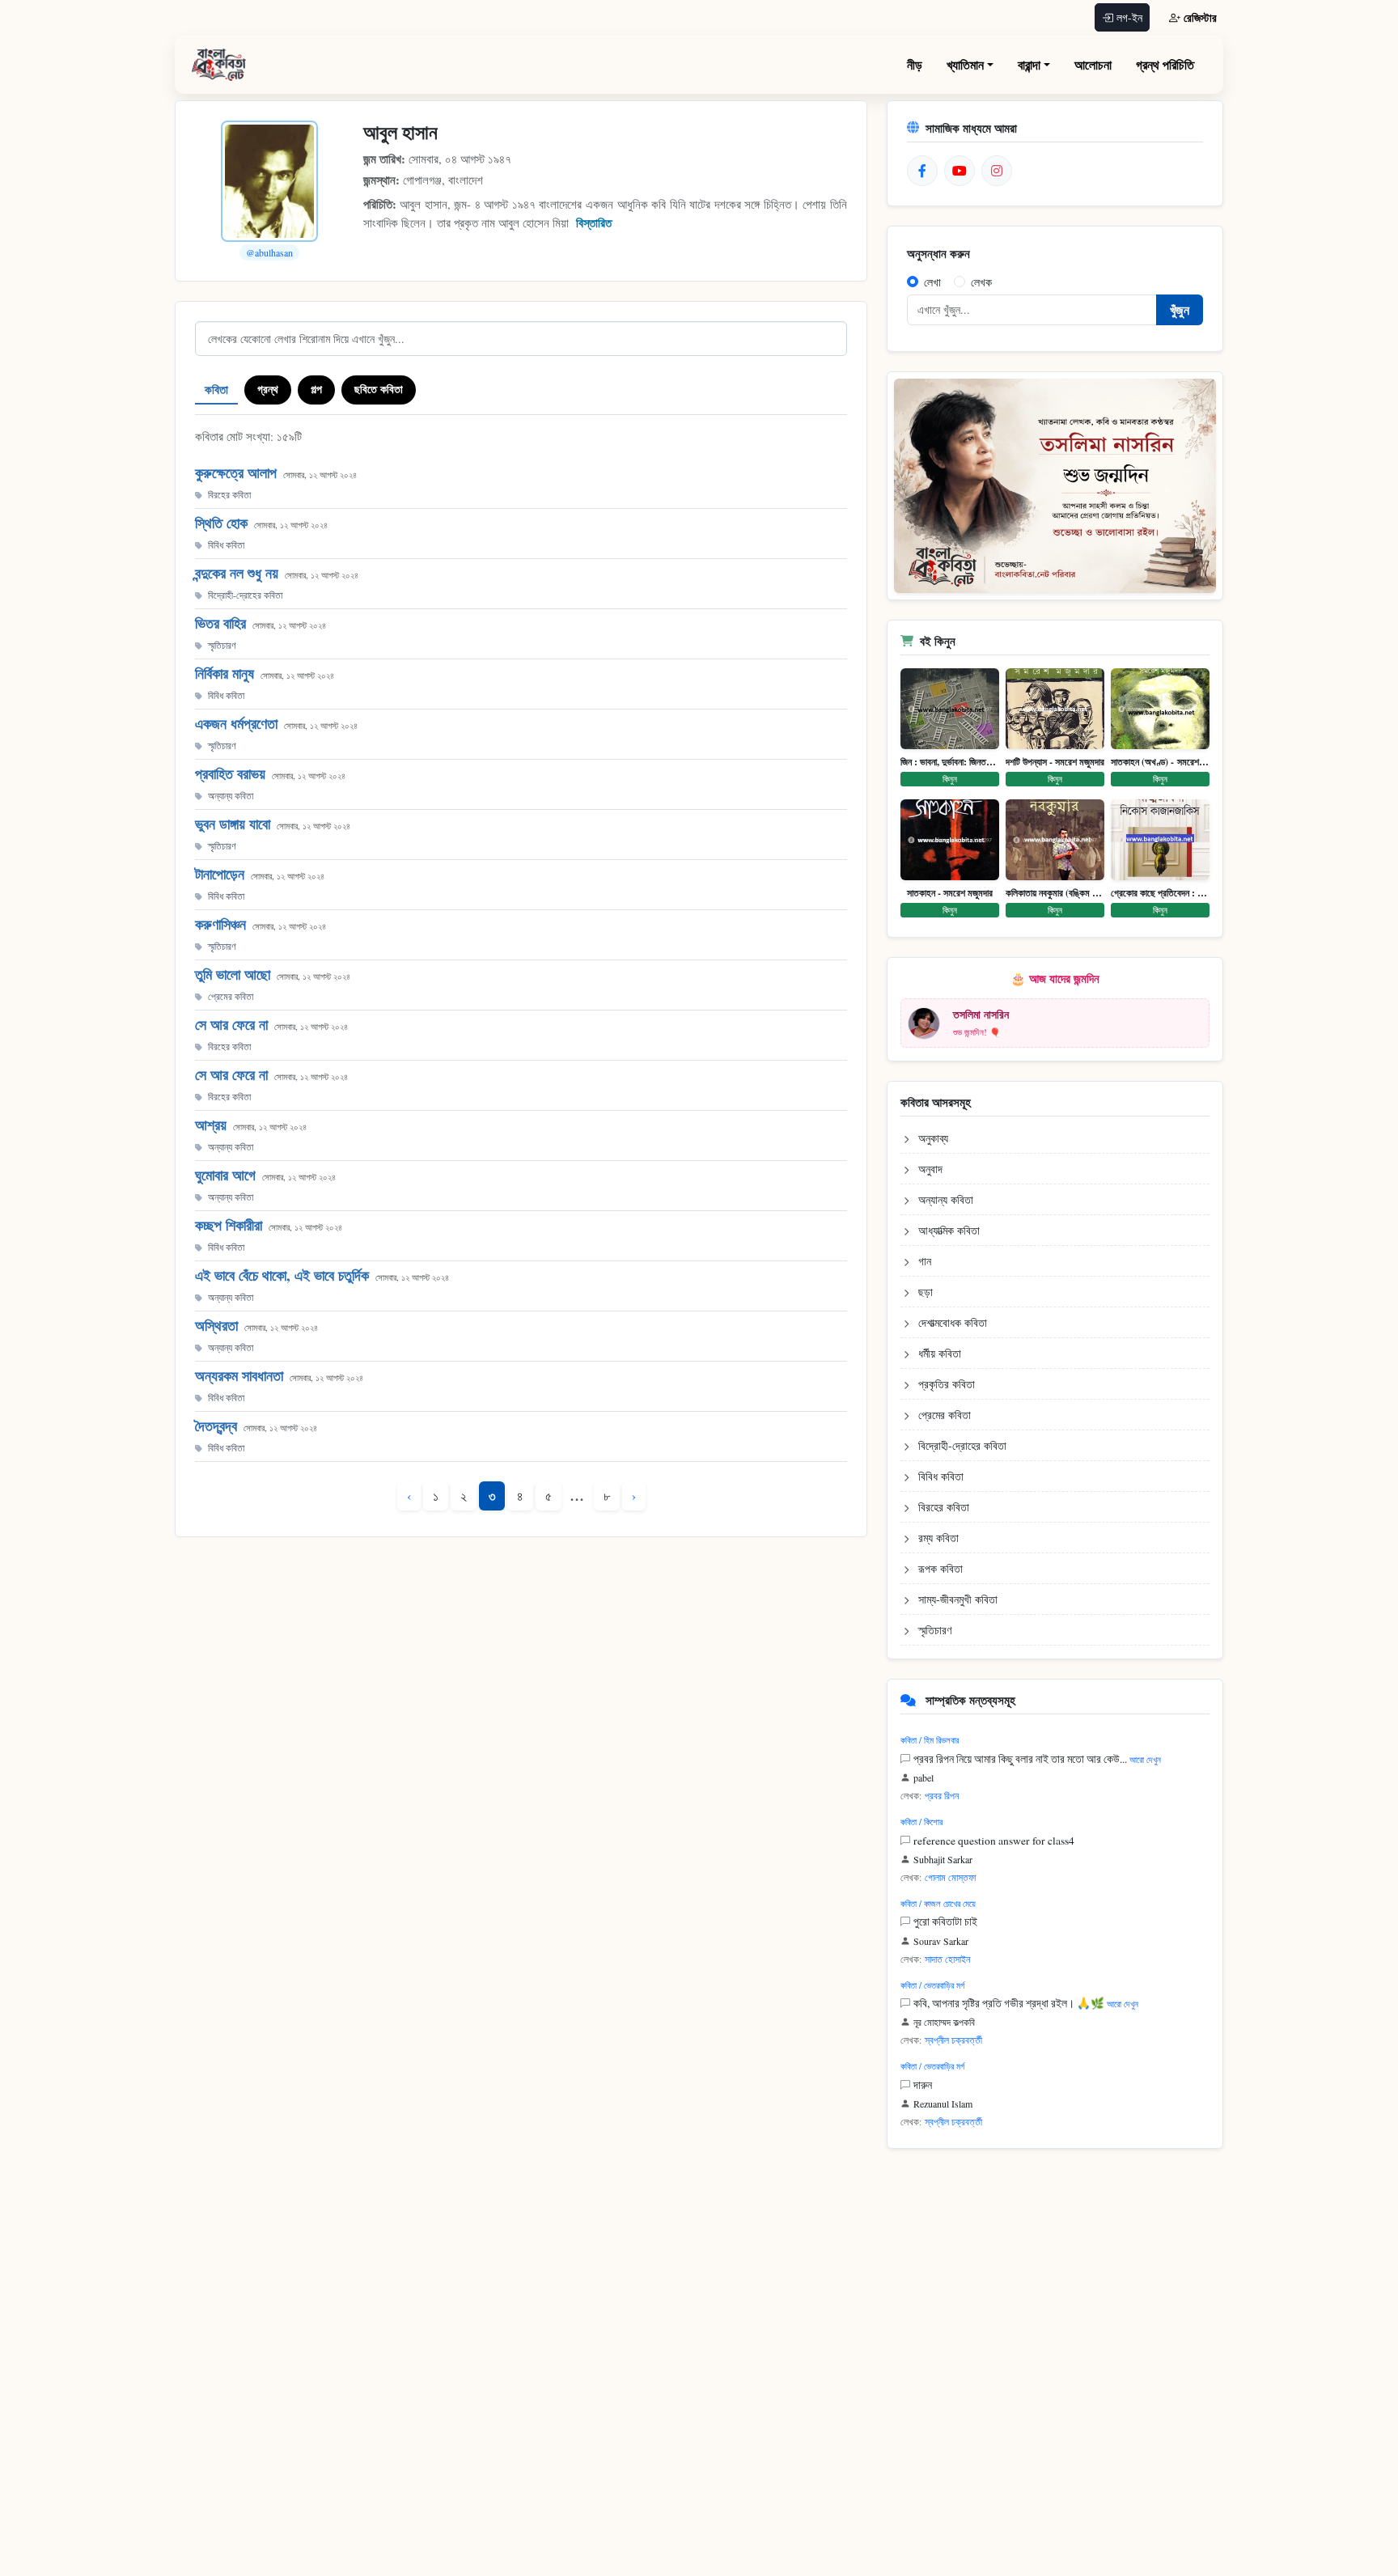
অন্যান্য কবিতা (231, 795)
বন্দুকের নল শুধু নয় (237, 573)
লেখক (981, 282)
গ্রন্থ (268, 389)
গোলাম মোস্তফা (950, 1877)
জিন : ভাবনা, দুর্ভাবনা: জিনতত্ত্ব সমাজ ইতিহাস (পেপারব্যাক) (950, 762)
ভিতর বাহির (220, 623)
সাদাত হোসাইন (947, 1959)
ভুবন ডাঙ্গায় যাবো (233, 824)
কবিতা (216, 389)
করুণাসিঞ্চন (220, 924)
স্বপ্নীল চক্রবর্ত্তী (953, 2040)
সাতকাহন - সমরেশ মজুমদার (950, 893)
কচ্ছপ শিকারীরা (229, 1225)
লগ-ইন (1129, 17)
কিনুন (950, 779)
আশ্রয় (211, 1125)
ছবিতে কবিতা (379, 389)
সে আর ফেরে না (231, 1024)
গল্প (316, 389)
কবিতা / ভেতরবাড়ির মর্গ (932, 1985)
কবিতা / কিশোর (921, 1822)
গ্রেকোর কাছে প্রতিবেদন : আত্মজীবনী (1160, 893)
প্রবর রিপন (942, 1795)
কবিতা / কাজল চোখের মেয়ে (938, 1903)
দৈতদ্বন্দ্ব (216, 1426)
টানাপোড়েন (220, 874)
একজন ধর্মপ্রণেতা (236, 723)
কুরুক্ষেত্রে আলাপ (236, 472)
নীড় (915, 64)
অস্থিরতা (216, 1325)
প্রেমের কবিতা (231, 996)
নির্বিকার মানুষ (225, 673)
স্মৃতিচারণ (222, 645)
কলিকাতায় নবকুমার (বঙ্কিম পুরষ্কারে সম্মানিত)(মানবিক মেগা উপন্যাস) (1055, 893)
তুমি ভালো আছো (233, 974)
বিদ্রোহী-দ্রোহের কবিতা (245, 595)
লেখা (932, 282)
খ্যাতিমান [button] (965, 64)
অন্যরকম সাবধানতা (239, 1375)
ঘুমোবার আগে (225, 1175)
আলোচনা (1093, 64)
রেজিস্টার (1200, 17)
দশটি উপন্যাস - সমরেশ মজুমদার (1055, 762)
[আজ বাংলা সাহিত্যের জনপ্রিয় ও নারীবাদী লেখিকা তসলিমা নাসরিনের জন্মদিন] (1055, 486)
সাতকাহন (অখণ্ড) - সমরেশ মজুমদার (1160, 762)
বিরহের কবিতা (229, 494)
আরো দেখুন (1145, 1759)
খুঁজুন (1180, 309)
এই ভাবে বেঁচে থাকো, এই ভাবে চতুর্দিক (282, 1275)
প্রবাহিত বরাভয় (230, 773)
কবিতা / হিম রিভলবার (930, 1740)
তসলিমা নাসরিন (981, 1014)
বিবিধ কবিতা (226, 544)
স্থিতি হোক (221, 523)
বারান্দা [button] (1029, 64)
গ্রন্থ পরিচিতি (1165, 64)
